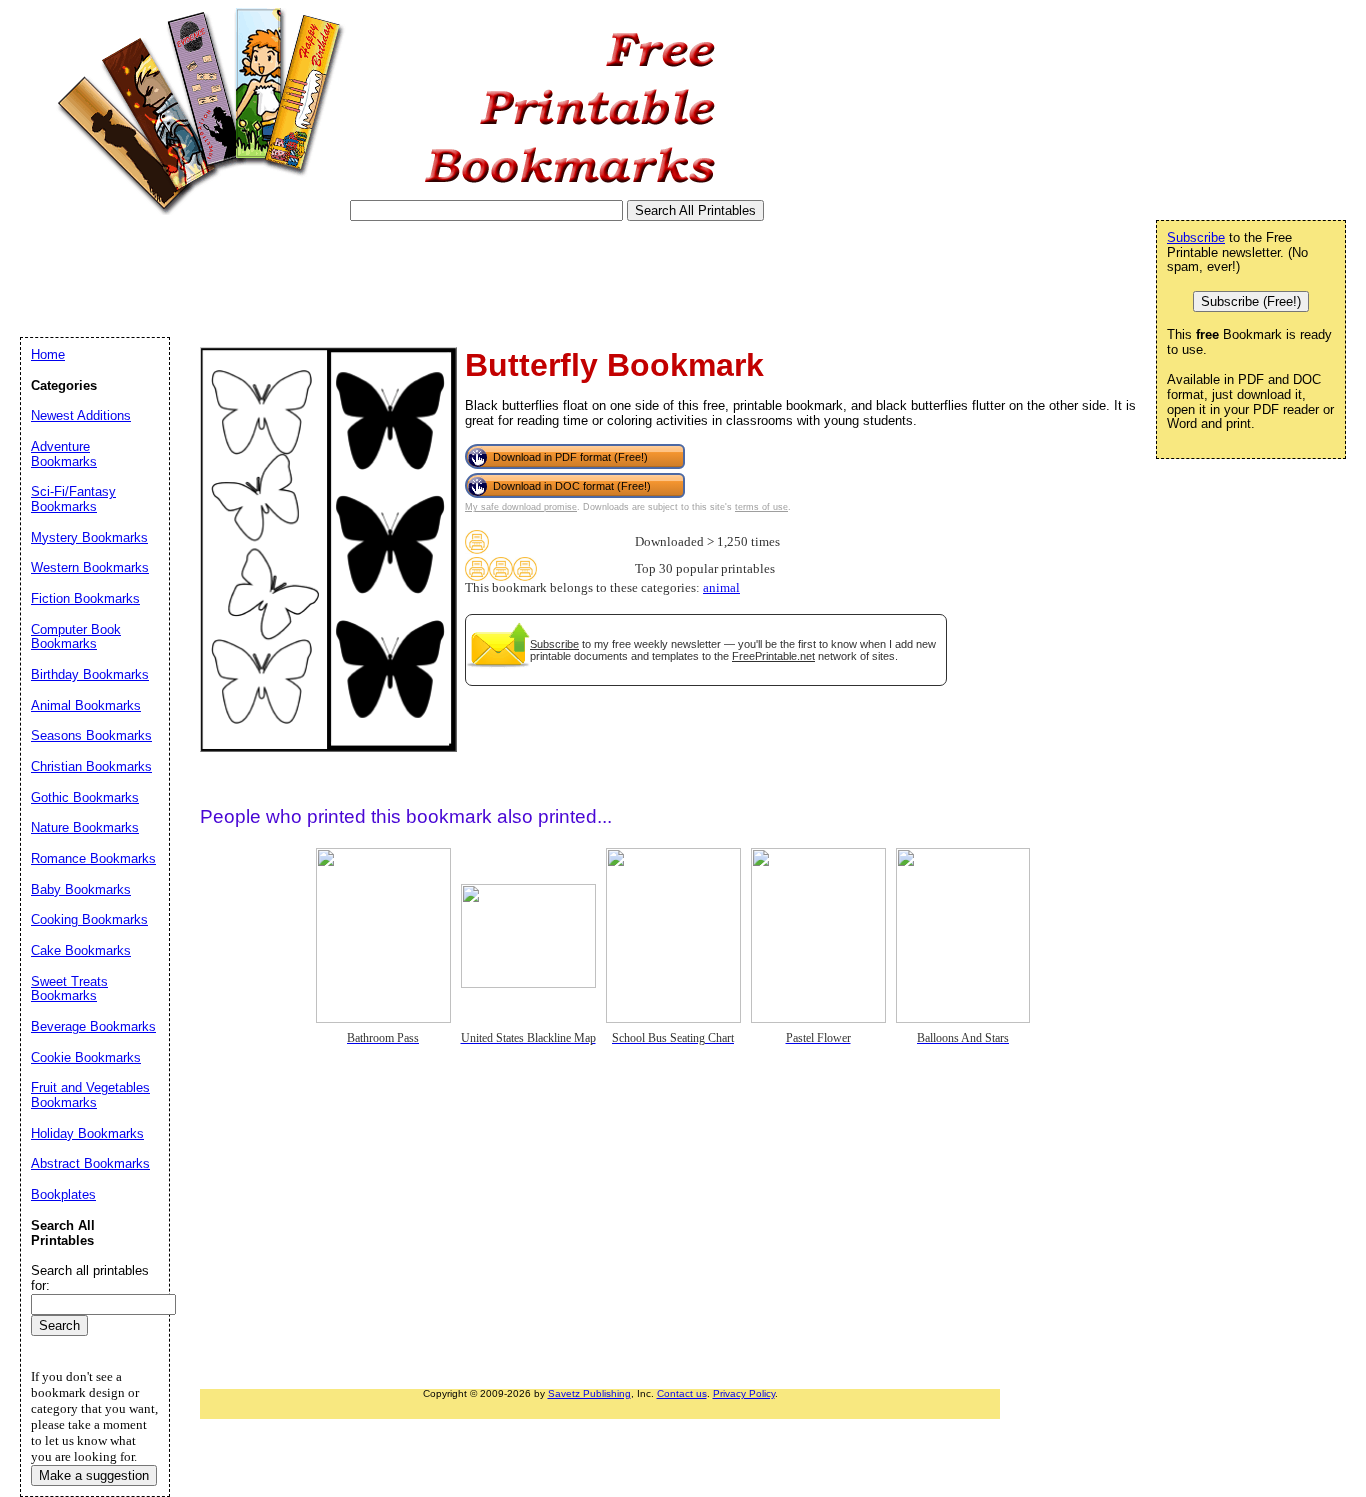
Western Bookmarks (90, 567)
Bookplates (63, 1194)
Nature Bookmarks (85, 827)
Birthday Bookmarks (90, 674)
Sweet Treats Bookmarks (69, 989)
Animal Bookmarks (86, 705)
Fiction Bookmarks (85, 598)
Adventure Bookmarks (64, 454)
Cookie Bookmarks (86, 1057)
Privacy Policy (744, 1393)
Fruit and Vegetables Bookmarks (90, 1095)
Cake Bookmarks (81, 950)
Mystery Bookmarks (89, 537)
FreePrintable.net (773, 656)
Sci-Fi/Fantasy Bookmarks (73, 499)
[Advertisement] (384, 279)
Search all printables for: (90, 1278)
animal (721, 588)
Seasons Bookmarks (91, 735)
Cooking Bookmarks (89, 919)
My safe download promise (521, 507)
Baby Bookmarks (81, 889)
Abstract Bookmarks (90, 1163)
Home (48, 354)
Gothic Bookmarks (85, 797)
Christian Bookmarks (91, 766)
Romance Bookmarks (93, 858)
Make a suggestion (94, 1475)
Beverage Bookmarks (93, 1026)
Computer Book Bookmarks (76, 637)
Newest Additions (81, 415)
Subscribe (554, 644)
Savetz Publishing (589, 1393)
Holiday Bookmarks (87, 1133)
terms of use (761, 507)
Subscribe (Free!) (1251, 301)
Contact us (682, 1393)
